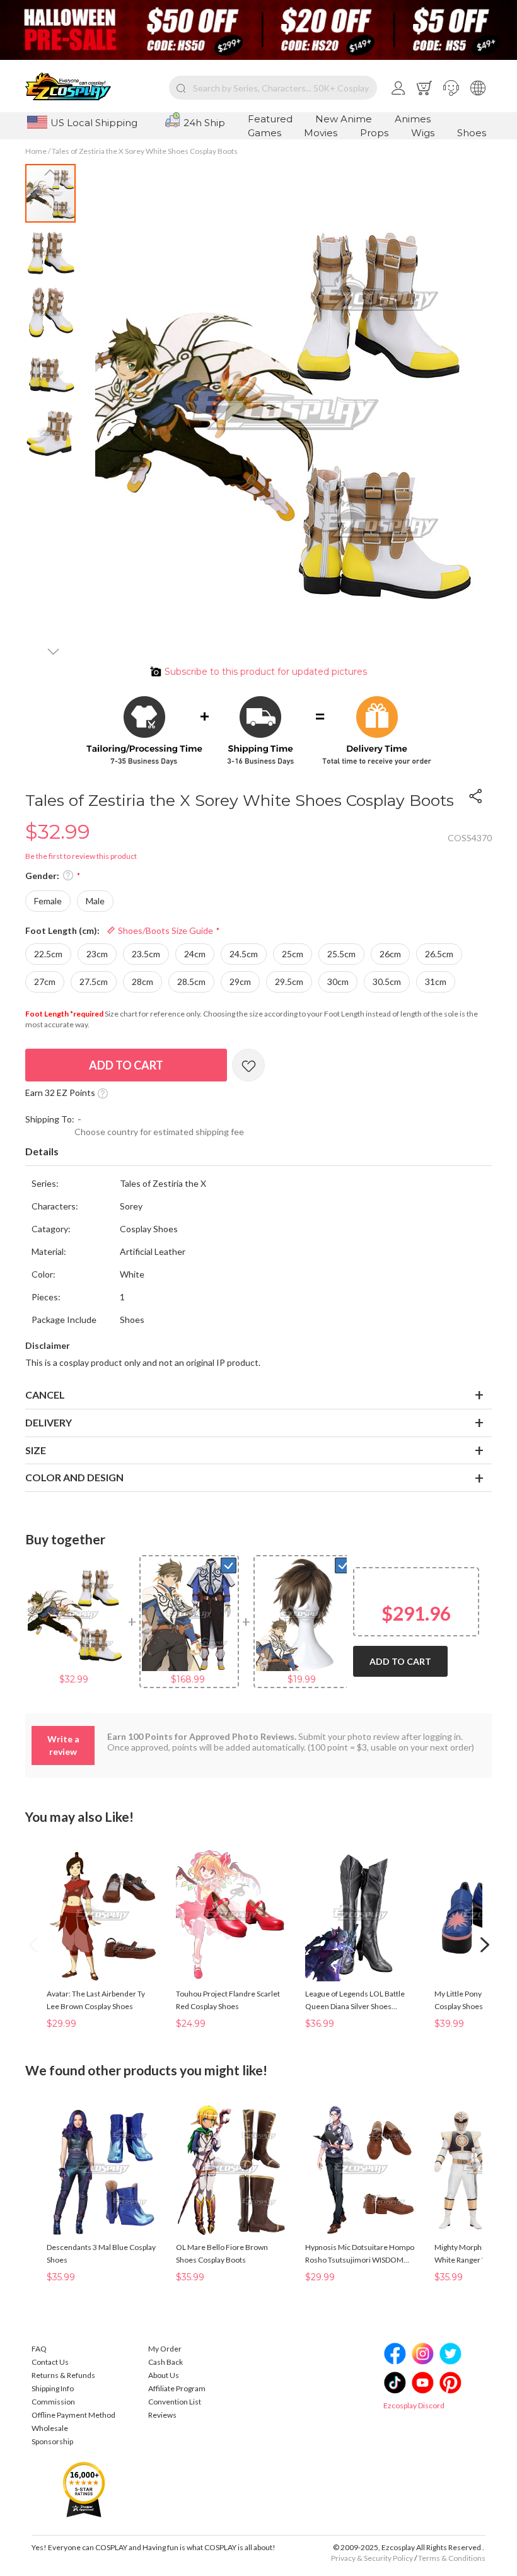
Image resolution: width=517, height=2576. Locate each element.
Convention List (175, 2402)
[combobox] (273, 88)
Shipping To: (50, 1119)
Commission (53, 2402)
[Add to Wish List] (248, 1065)
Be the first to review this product (81, 856)
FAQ (39, 2349)
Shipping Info (53, 2388)
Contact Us (50, 2362)
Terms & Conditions (452, 2558)
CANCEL (45, 1395)
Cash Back (166, 2362)
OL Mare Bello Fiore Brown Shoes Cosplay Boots (222, 2253)
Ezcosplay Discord (414, 2405)
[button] (451, 88)
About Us (164, 2375)
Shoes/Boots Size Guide (165, 930)
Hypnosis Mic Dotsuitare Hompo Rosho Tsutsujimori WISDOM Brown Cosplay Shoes (360, 2254)
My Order (165, 2349)
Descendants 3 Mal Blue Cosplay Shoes (101, 2253)
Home (36, 151)
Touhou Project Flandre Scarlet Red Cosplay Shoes (228, 2000)
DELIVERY (49, 1422)
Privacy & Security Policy (372, 2558)
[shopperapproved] (84, 2489)
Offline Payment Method (73, 2415)
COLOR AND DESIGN (74, 1477)
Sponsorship (52, 2441)
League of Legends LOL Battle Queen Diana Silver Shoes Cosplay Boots (355, 2001)
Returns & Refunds (63, 2375)
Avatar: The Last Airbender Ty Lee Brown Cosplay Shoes (96, 2000)
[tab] (258, 1152)
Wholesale (50, 2428)
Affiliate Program (177, 2388)
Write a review (63, 1745)
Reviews (162, 2415)
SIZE (36, 1450)
